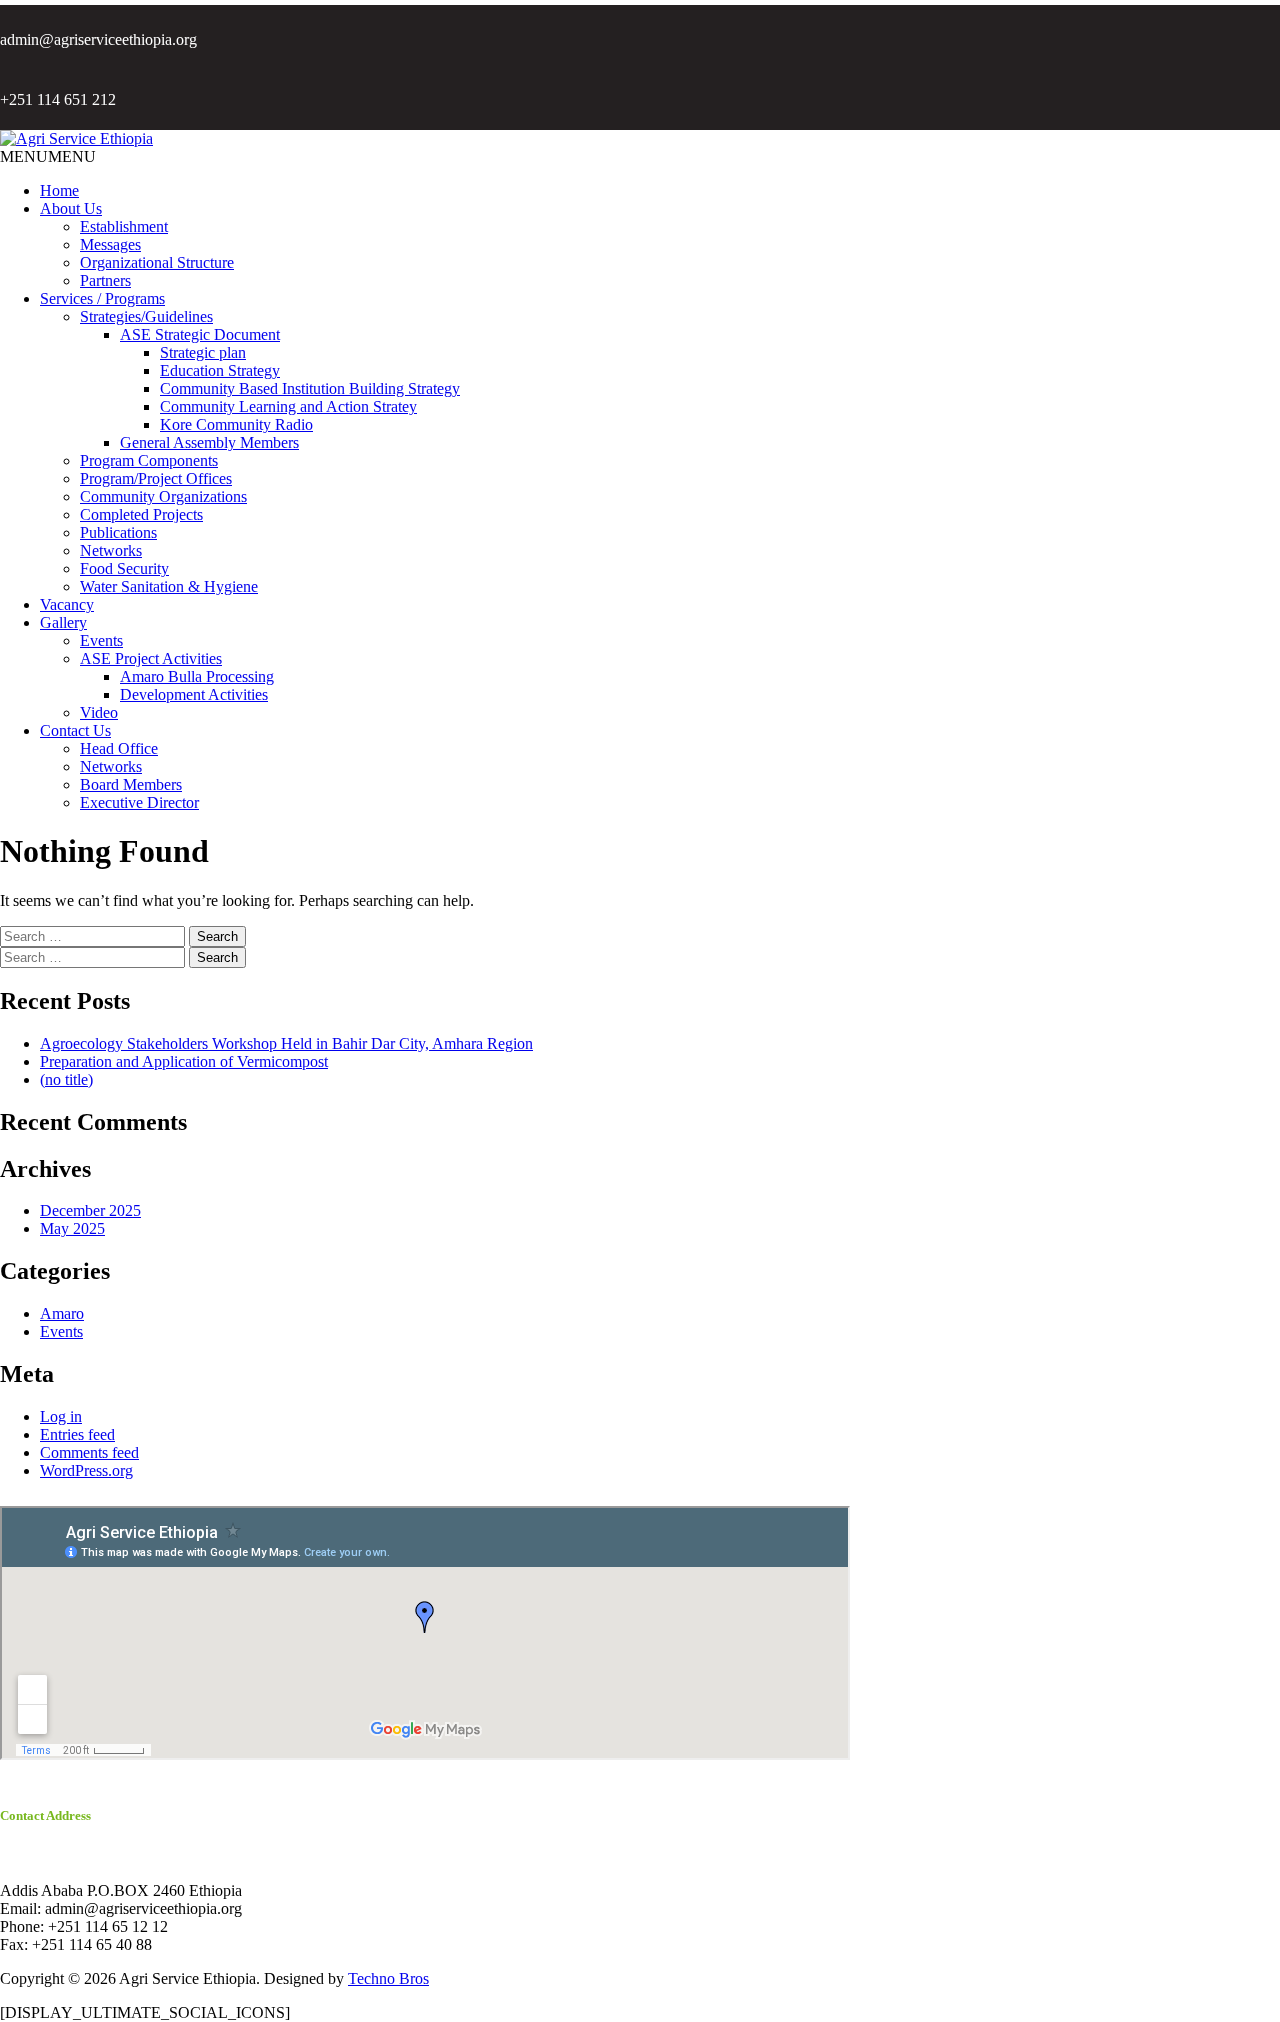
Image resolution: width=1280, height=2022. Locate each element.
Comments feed (89, 1452)
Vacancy (67, 604)
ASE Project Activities (151, 658)
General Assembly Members (209, 442)
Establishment (124, 226)
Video (99, 712)
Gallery (63, 622)
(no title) (66, 1079)
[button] (48, 156)
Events (101, 640)
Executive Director (139, 802)
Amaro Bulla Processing (197, 676)
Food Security (124, 568)
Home (59, 190)
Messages (110, 244)
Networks (111, 550)
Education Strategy (220, 370)
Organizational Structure (157, 262)
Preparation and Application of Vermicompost (184, 1061)
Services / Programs (102, 298)
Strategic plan (203, 352)
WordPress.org (86, 1470)
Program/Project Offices (156, 478)
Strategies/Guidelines (146, 316)
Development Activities (194, 694)
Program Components (149, 460)
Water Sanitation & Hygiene (169, 586)
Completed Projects (141, 514)
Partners (105, 280)
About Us (71, 208)
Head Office (119, 748)
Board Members (131, 784)
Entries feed (77, 1434)
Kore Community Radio (236, 424)
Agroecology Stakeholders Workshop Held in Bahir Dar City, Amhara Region (286, 1043)
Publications (118, 532)
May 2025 (72, 1228)
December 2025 (90, 1210)
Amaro (62, 1313)
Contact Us (75, 730)
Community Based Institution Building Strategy (310, 388)
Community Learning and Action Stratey (288, 406)
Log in (61, 1416)
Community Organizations (163, 496)
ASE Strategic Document (200, 334)
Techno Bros (388, 1978)
